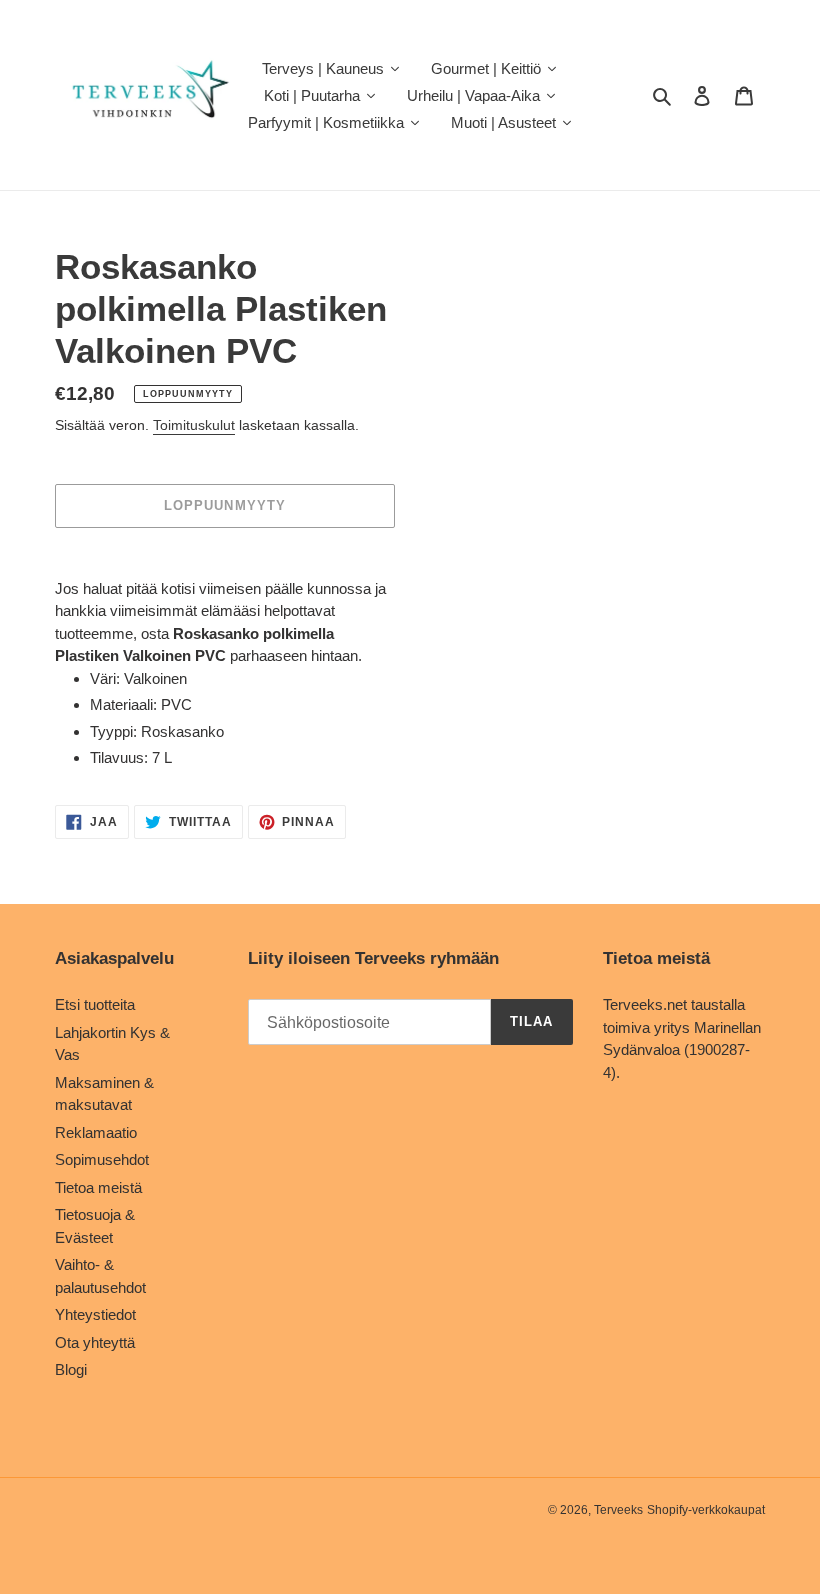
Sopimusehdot (102, 1159)
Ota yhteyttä (95, 1342)
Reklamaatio (96, 1132)
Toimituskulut (194, 425)
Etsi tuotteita (95, 1004)
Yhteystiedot (95, 1314)
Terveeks (618, 1510)
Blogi (71, 1369)
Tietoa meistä (98, 1187)
